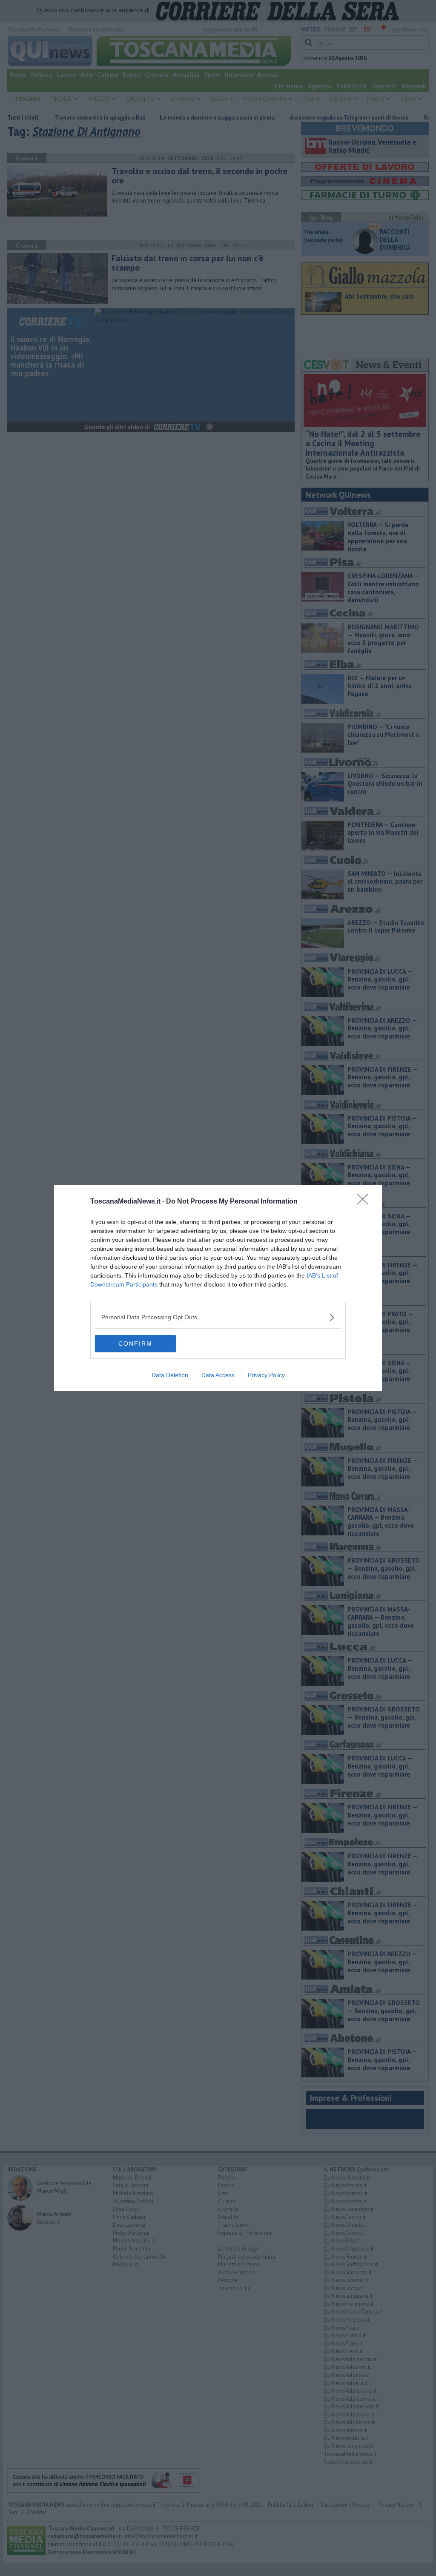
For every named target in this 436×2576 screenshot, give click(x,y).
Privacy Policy (266, 1375)
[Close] (365, 1202)
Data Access (218, 1375)
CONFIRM (135, 1344)
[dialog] (218, 1288)
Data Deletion (170, 1375)
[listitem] (218, 1317)
